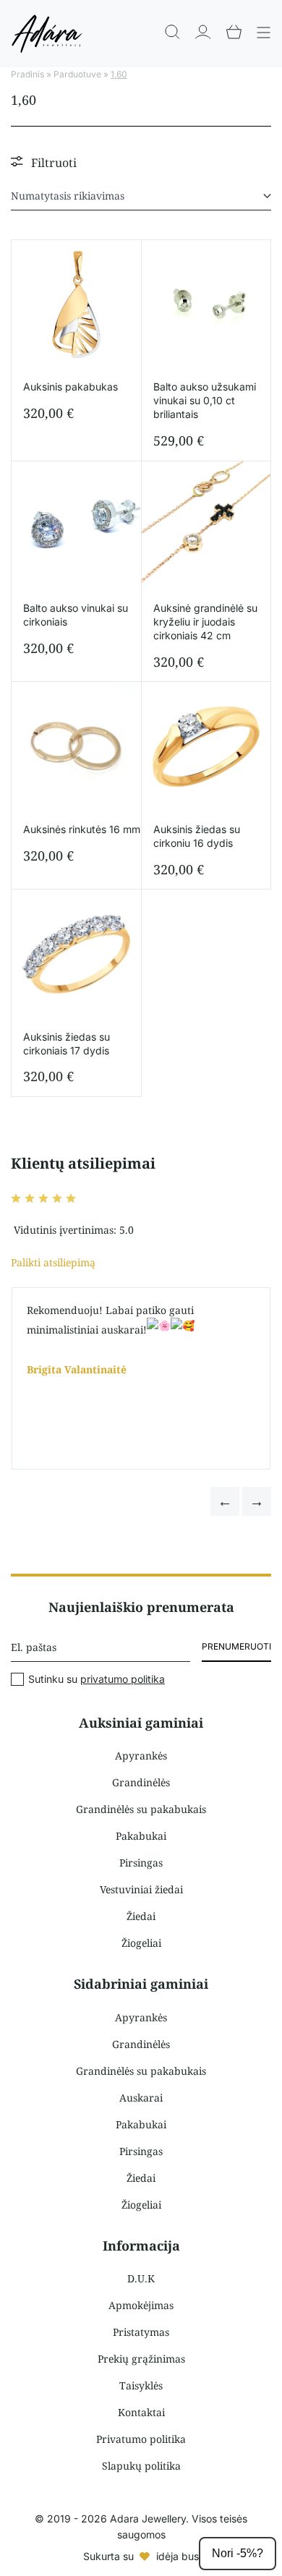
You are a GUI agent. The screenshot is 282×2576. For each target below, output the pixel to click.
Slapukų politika (141, 2466)
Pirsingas (141, 1863)
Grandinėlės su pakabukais (141, 1809)
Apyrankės (141, 1756)
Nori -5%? (238, 2553)
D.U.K (141, 2278)
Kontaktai (141, 2412)
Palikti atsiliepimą (53, 1262)
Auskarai (141, 2098)
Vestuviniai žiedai (141, 1889)
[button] (225, 1501)
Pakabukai (141, 1836)
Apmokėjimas (141, 2305)
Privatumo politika (141, 2439)
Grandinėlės (141, 1782)
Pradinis (27, 74)
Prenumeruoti (236, 1646)
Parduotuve (77, 74)
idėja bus (178, 2556)
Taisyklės (141, 2385)
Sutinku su (97, 1679)
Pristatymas (141, 2332)
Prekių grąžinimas (141, 2359)
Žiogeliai (141, 1943)
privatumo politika (123, 1679)
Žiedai (141, 1916)
